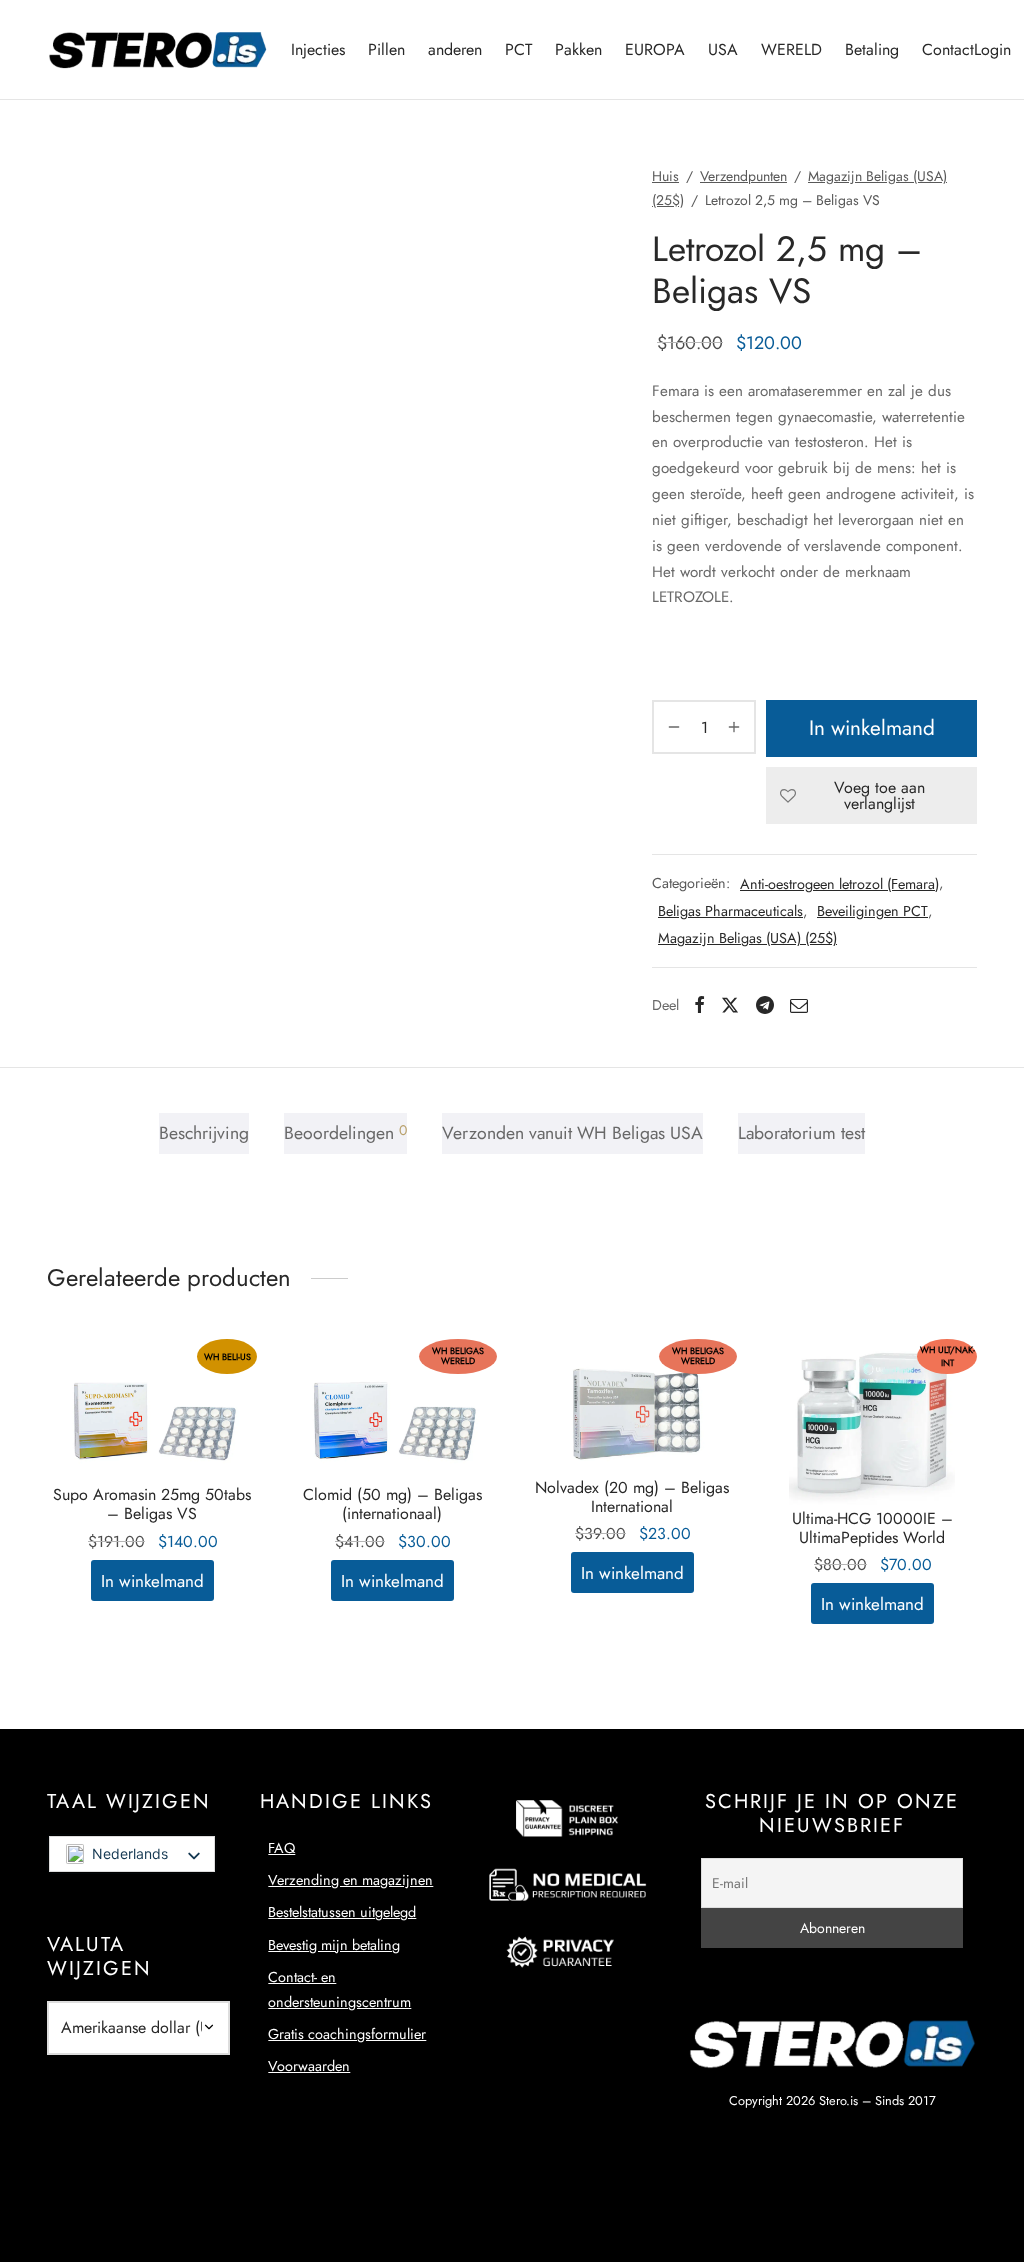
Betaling (872, 49)
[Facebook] (699, 1005)
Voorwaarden (309, 2066)
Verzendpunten (743, 176)
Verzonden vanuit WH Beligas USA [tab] (572, 1133)
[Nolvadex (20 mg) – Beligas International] (632, 1408)
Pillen (386, 49)
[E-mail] (799, 1005)
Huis (665, 176)
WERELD (791, 49)
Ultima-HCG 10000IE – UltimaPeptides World (872, 1528)
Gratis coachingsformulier (347, 2034)
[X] (730, 1005)
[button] (152, 1580)
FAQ (281, 1848)
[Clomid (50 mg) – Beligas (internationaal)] (392, 1412)
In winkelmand (872, 728)
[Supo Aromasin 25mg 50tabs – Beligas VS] (152, 1412)
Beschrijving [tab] (204, 1133)
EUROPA (655, 49)
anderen (455, 49)
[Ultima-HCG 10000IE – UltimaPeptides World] (872, 1424)
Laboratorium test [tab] (801, 1133)
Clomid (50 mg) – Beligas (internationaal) (392, 1504)
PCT (518, 49)
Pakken (578, 49)
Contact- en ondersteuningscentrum (339, 1989)
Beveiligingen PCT (872, 911)
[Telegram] (765, 1005)
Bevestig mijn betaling (334, 1945)
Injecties (318, 49)
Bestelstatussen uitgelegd (342, 1912)
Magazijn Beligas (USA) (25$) (747, 938)
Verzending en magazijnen (350, 1880)
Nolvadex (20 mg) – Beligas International (632, 1497)
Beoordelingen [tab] (345, 1133)
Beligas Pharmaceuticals (730, 911)
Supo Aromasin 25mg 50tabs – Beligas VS (152, 1504)
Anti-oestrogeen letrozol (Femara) (839, 884)
